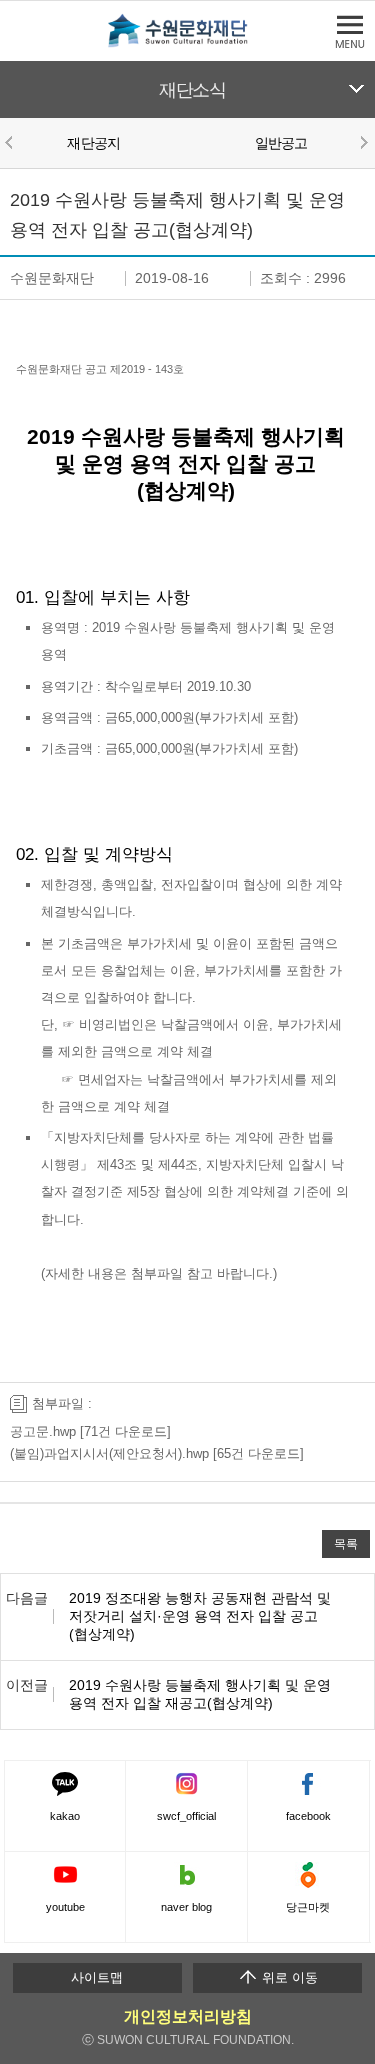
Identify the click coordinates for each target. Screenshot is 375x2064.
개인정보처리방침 (188, 2016)
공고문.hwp (43, 1431)
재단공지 (93, 143)
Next (363, 142)
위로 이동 (288, 1977)
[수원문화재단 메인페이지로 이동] (188, 43)
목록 (346, 1543)
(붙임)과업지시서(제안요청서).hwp (109, 1453)
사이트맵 (97, 1977)
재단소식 (192, 90)
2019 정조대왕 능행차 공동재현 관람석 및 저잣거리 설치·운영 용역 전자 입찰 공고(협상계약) (200, 1616)
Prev (12, 142)
